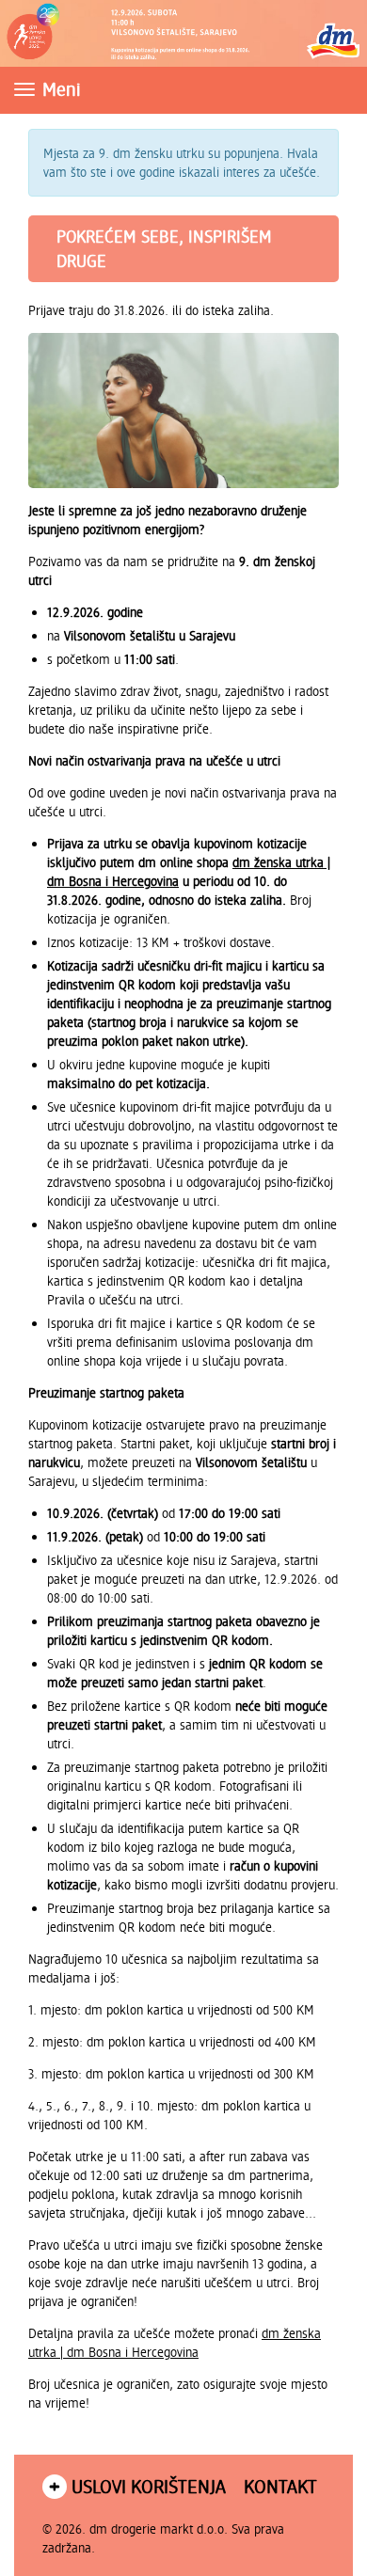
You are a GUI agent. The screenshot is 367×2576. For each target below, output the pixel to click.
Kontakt (280, 2486)
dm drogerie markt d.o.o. (159, 2529)
